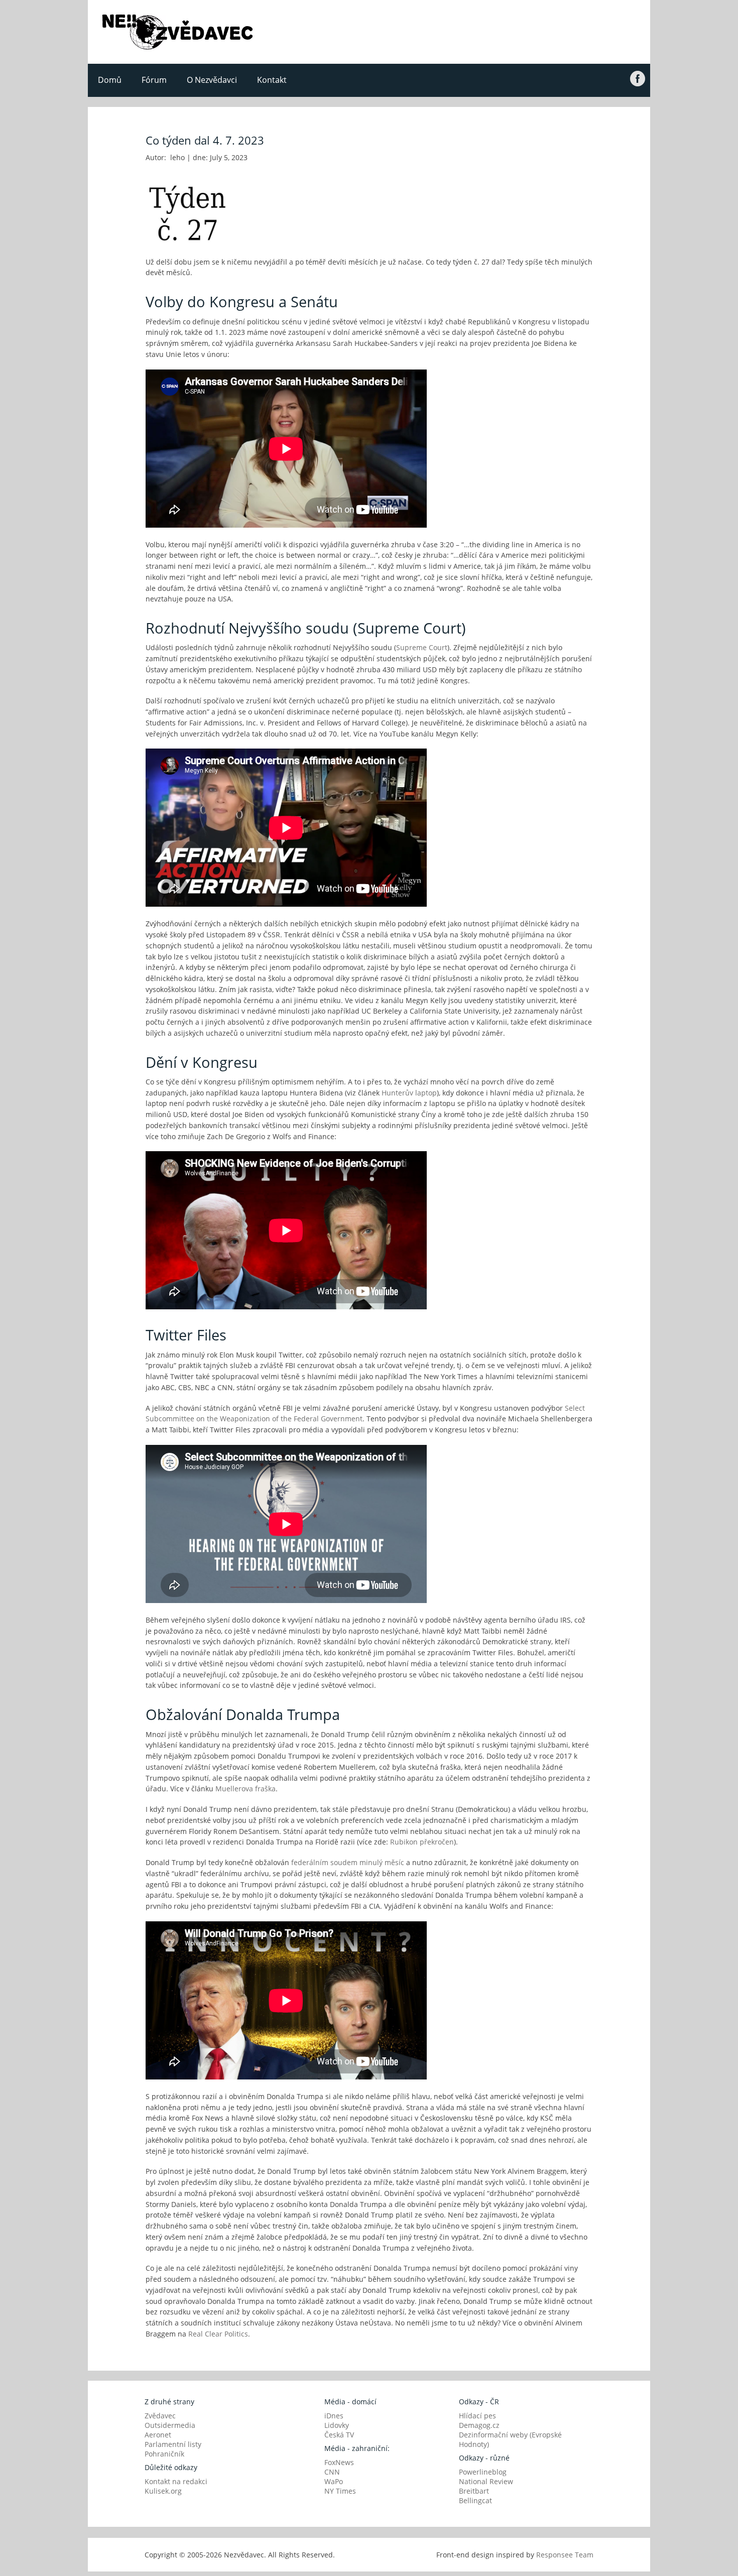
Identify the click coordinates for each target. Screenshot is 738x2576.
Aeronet (158, 2435)
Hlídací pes (477, 2416)
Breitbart (474, 2491)
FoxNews (339, 2462)
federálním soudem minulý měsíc (348, 1862)
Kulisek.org (163, 2491)
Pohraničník (164, 2454)
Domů (110, 80)
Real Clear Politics (218, 2334)
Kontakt (272, 80)
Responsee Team (565, 2555)
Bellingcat (475, 2500)
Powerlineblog (483, 2472)
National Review (486, 2481)
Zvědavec (160, 2416)
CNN (332, 2472)
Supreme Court (422, 647)
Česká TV (339, 2435)
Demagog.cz (479, 2425)
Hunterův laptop (409, 1093)
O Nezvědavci (212, 80)
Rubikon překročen (422, 1842)
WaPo (334, 2481)
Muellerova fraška (245, 1789)
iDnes (334, 2416)
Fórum (154, 80)
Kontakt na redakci (176, 2481)
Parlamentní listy (173, 2444)
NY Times (340, 2491)
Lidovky (337, 2425)
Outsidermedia (170, 2425)
